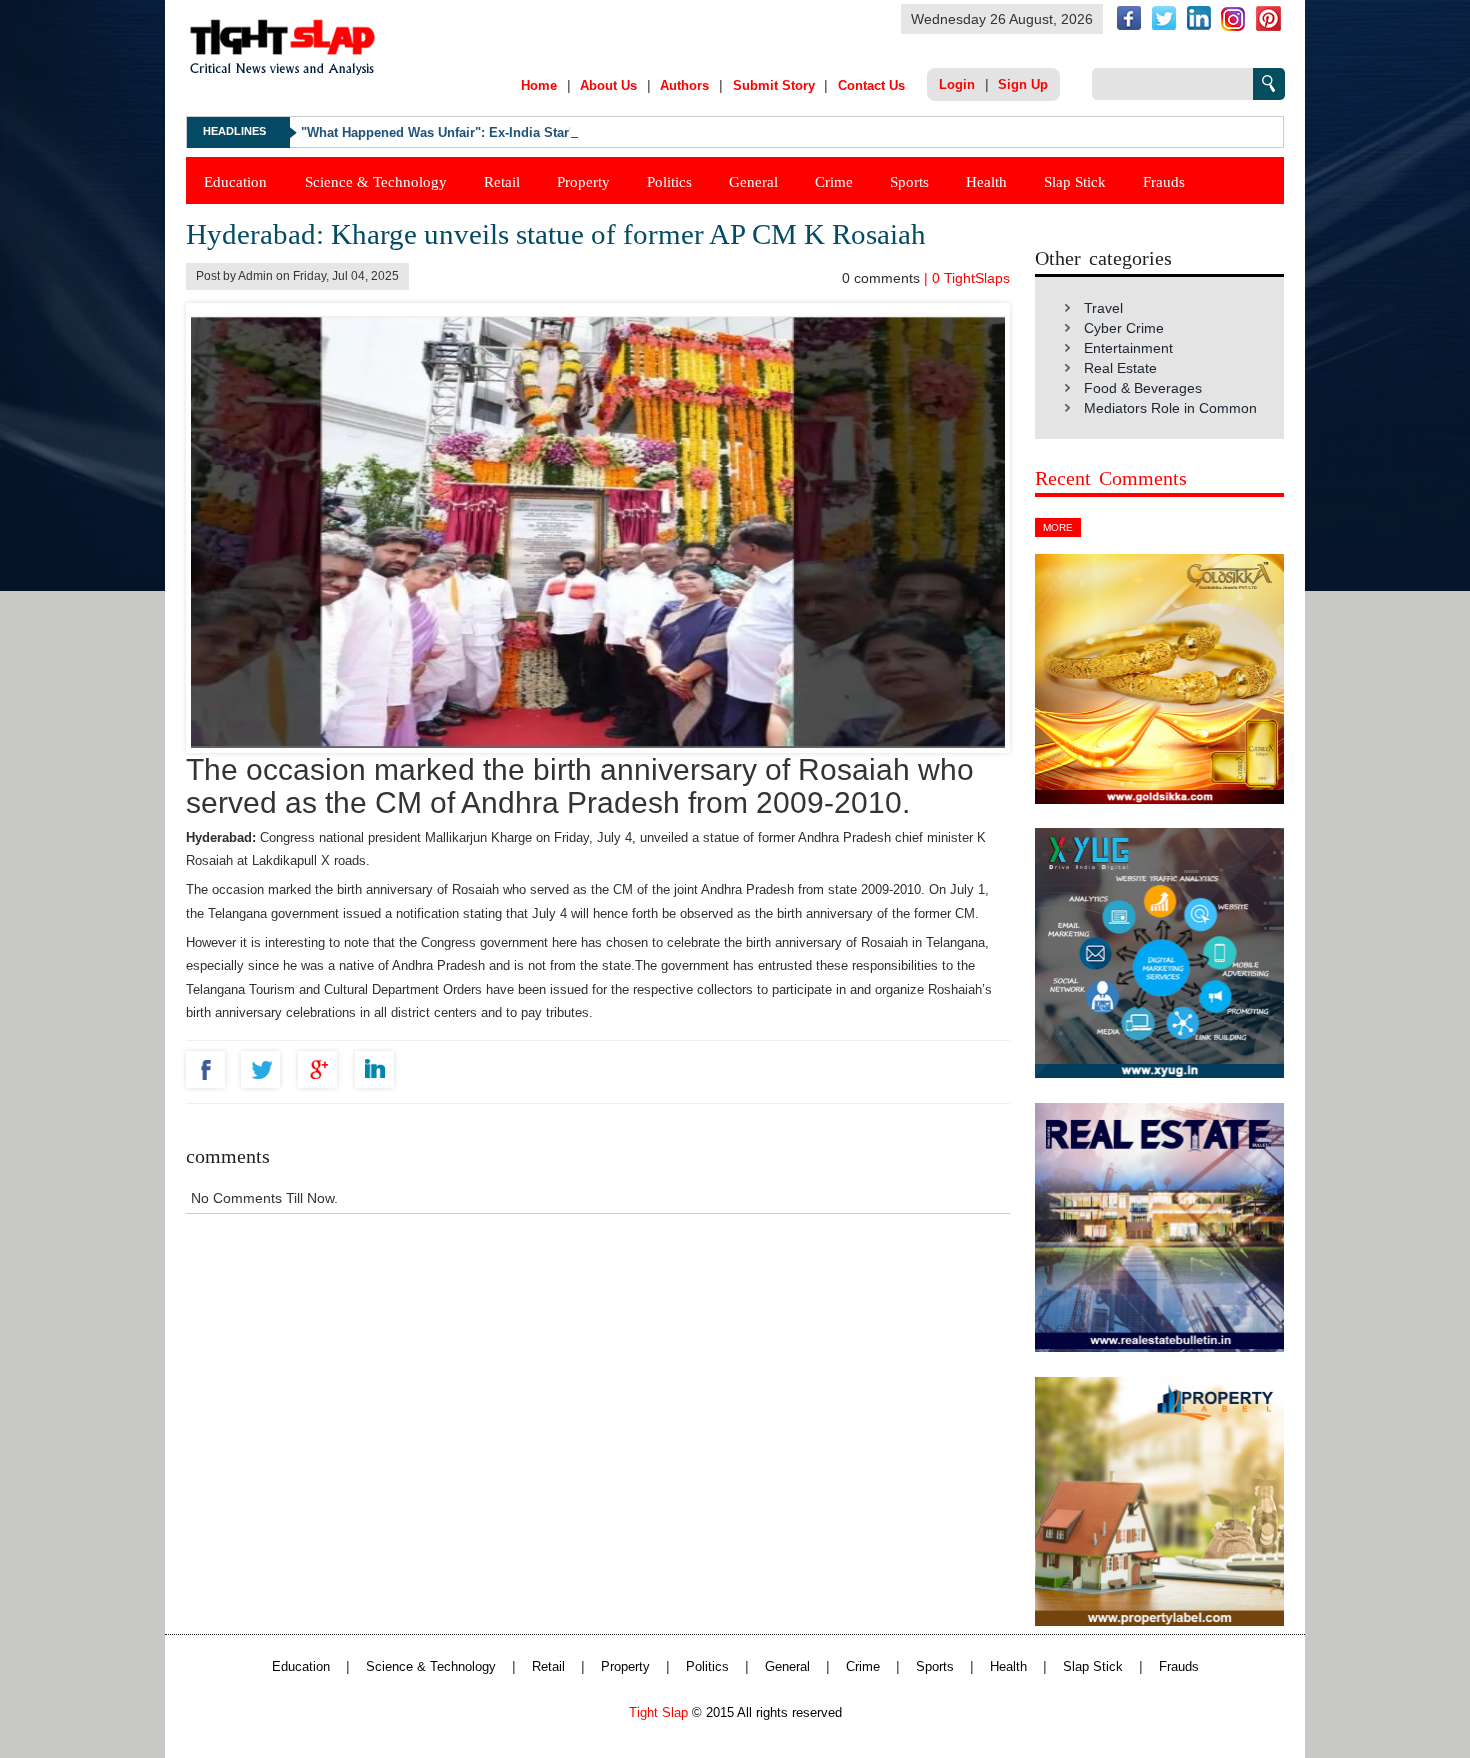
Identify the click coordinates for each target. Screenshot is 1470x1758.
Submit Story (774, 85)
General (753, 181)
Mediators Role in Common (1170, 408)
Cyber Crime (1124, 328)
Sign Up (1023, 84)
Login (957, 84)
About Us (608, 85)
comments (883, 278)
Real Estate (1120, 368)
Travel (1103, 308)
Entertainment (1128, 348)
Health (986, 181)
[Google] (322, 1069)
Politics (669, 181)
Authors (684, 85)
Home (539, 85)
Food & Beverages (1143, 388)
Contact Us (871, 85)
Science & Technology (376, 181)
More (1058, 527)
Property (583, 181)
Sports (909, 181)
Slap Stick (1075, 181)
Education (235, 181)
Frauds (1164, 181)
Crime (834, 181)
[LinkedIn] (379, 1069)
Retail (502, 181)
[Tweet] (265, 1069)
